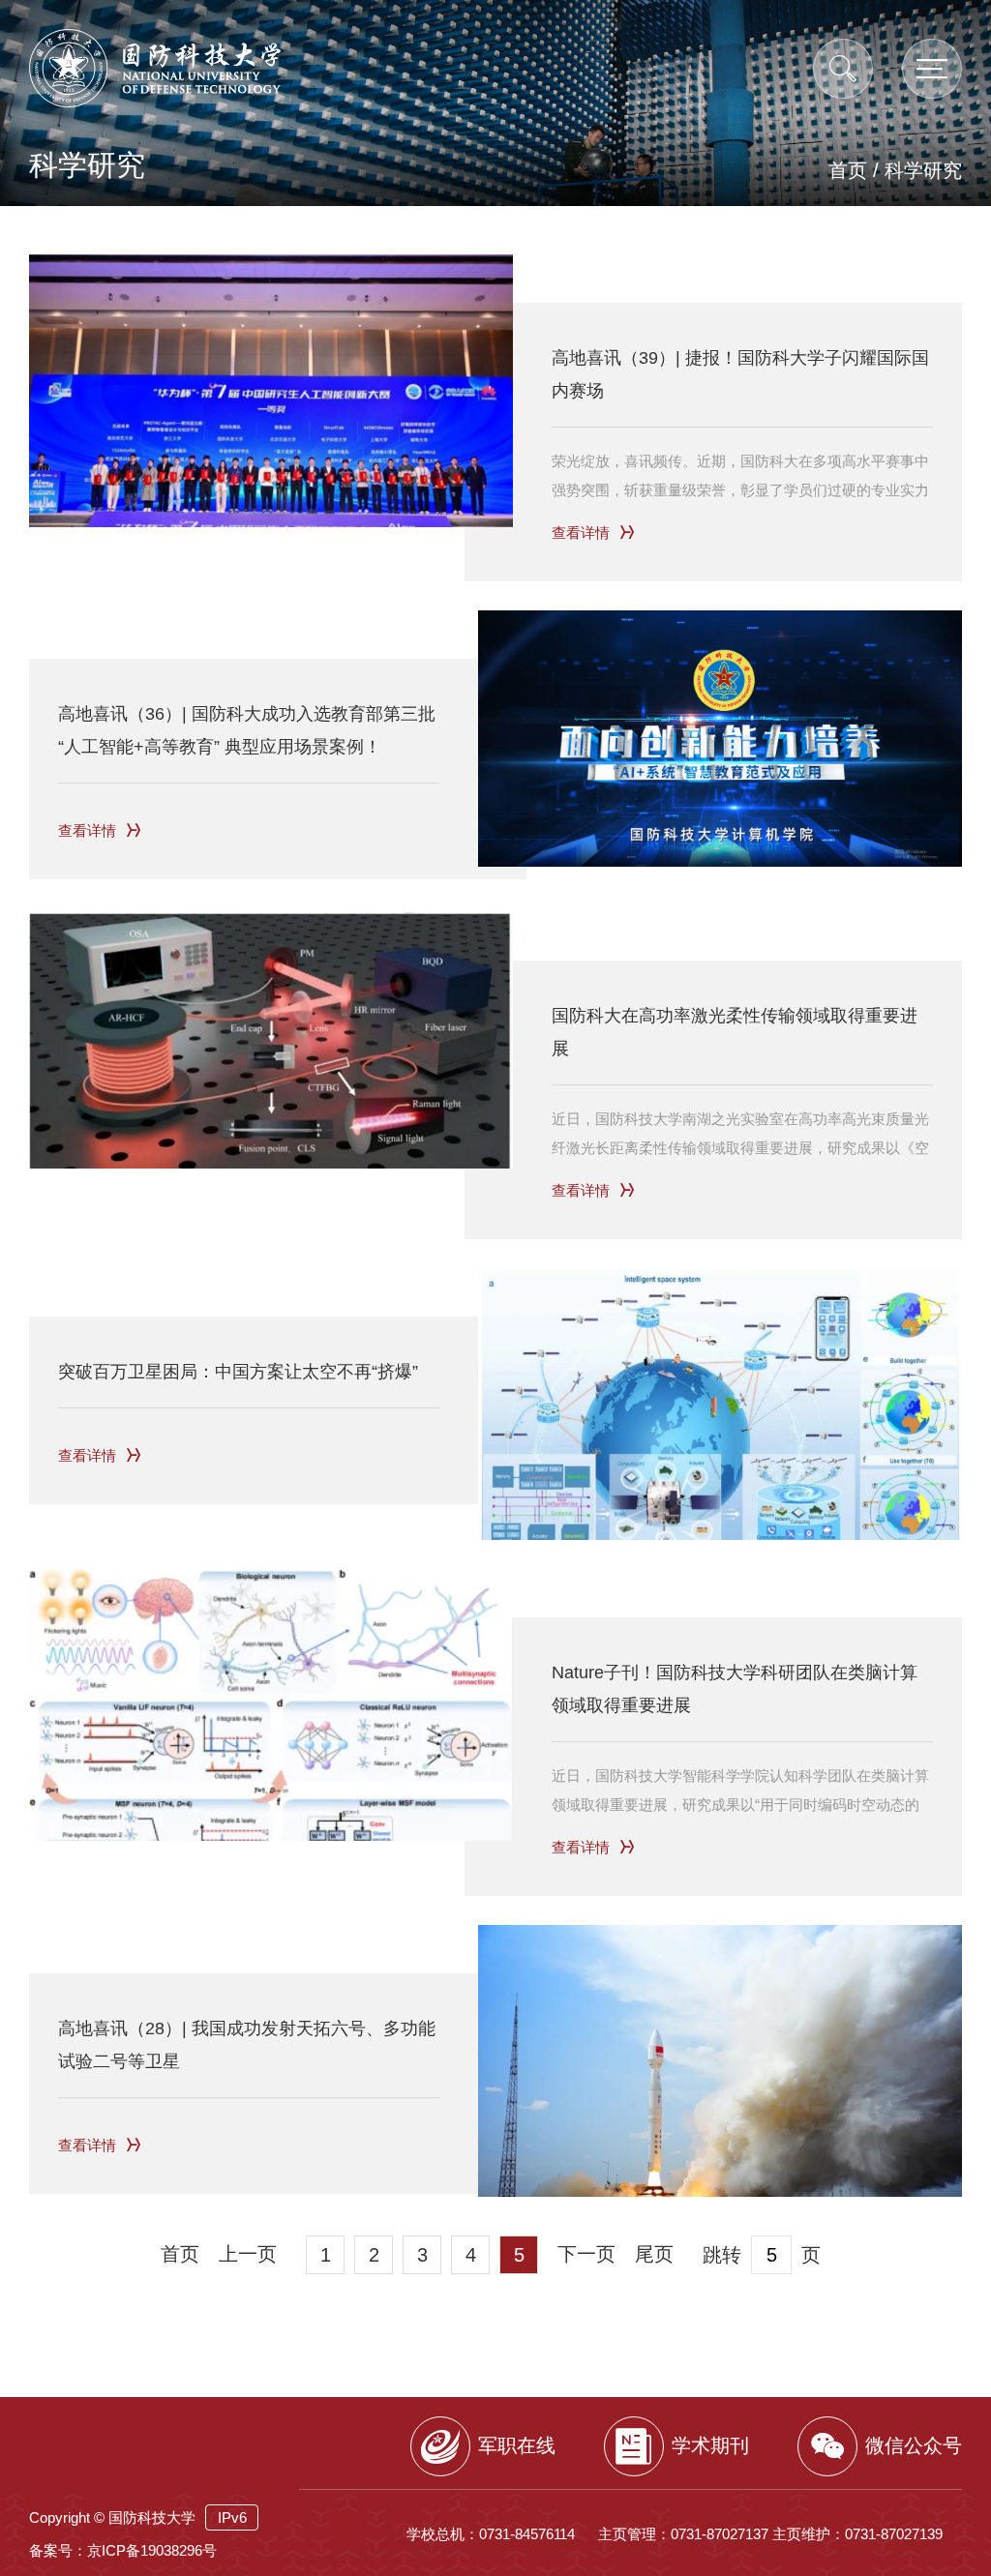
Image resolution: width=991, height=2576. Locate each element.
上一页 (248, 2254)
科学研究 (923, 170)
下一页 (586, 2254)
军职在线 (517, 2445)
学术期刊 (710, 2445)
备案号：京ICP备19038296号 (123, 2550)
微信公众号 (914, 2445)
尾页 (654, 2254)
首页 (848, 170)
